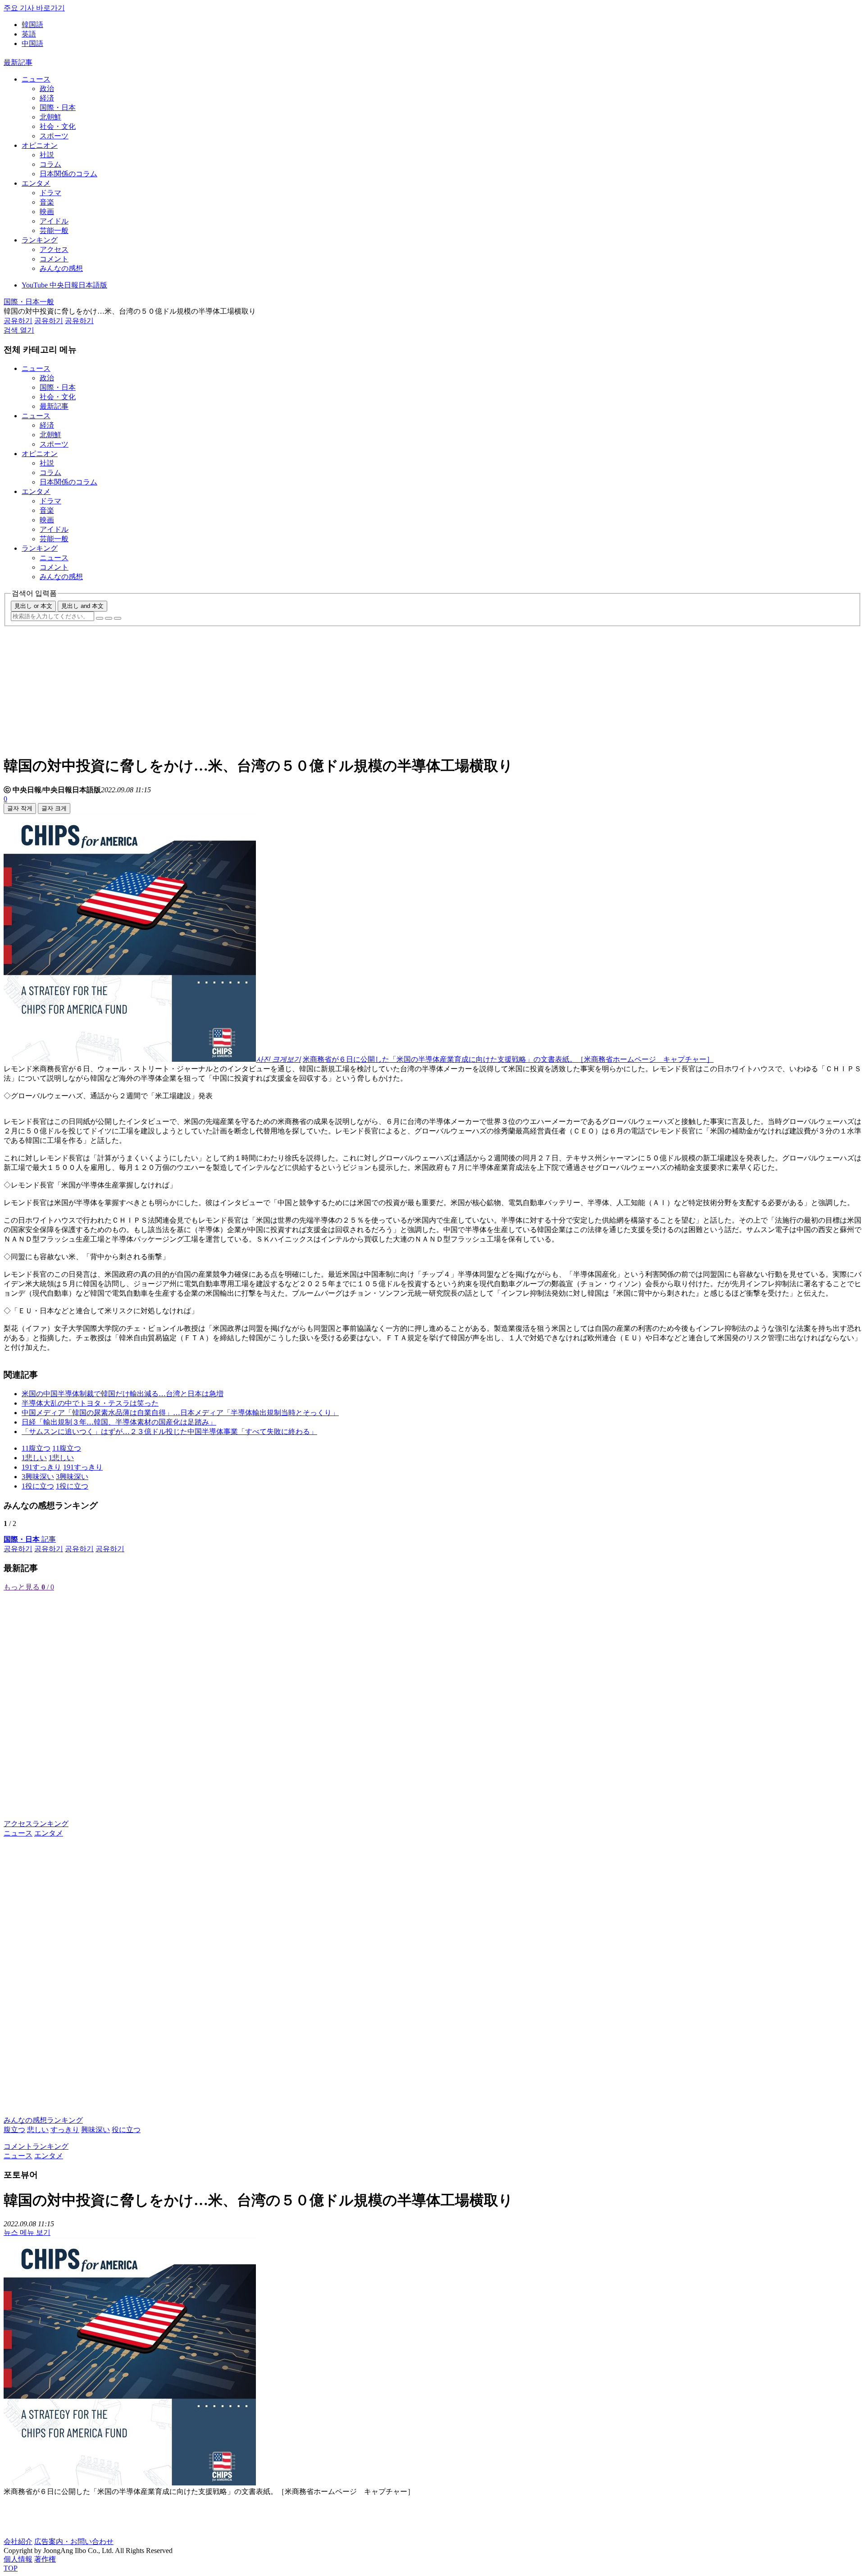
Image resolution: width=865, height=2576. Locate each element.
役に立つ (126, 2130)
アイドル (54, 221)
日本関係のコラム (68, 174)
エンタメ (36, 183)
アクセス (54, 249)
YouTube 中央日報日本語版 (64, 285)
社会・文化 (58, 126)
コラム (50, 164)
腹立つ (14, 2130)
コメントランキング (36, 2146)
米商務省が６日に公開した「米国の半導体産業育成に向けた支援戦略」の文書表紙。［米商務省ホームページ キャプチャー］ (508, 1059)
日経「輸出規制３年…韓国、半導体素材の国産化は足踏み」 (119, 1422)
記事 (30, 1539)
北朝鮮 (50, 117)
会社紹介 (18, 2542)
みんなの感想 (61, 268)
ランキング (40, 240)
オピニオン (40, 145)
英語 (29, 34)
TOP (11, 2568)
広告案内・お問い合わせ (74, 2542)
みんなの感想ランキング (43, 2120)
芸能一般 (54, 231)
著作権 (45, 2559)
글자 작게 (20, 808)
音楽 (47, 202)
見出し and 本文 (82, 606)
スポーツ (54, 136)
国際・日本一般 (29, 302)
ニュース (36, 79)
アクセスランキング (36, 1824)
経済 (47, 98)
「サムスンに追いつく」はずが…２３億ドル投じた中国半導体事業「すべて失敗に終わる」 (169, 1432)
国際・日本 (58, 107)
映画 (47, 212)
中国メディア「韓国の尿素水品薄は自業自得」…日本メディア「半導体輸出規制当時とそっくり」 (180, 1413)
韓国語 (32, 25)
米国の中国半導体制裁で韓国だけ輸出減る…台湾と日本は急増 (123, 1394)
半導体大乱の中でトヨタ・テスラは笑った (90, 1403)
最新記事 (18, 62)
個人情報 (18, 2559)
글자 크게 (54, 808)
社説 (47, 155)
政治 (47, 89)
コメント (54, 259)
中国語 (32, 43)
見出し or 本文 (33, 606)
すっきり (65, 2130)
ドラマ (50, 193)
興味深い (96, 2130)
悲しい (38, 2130)
